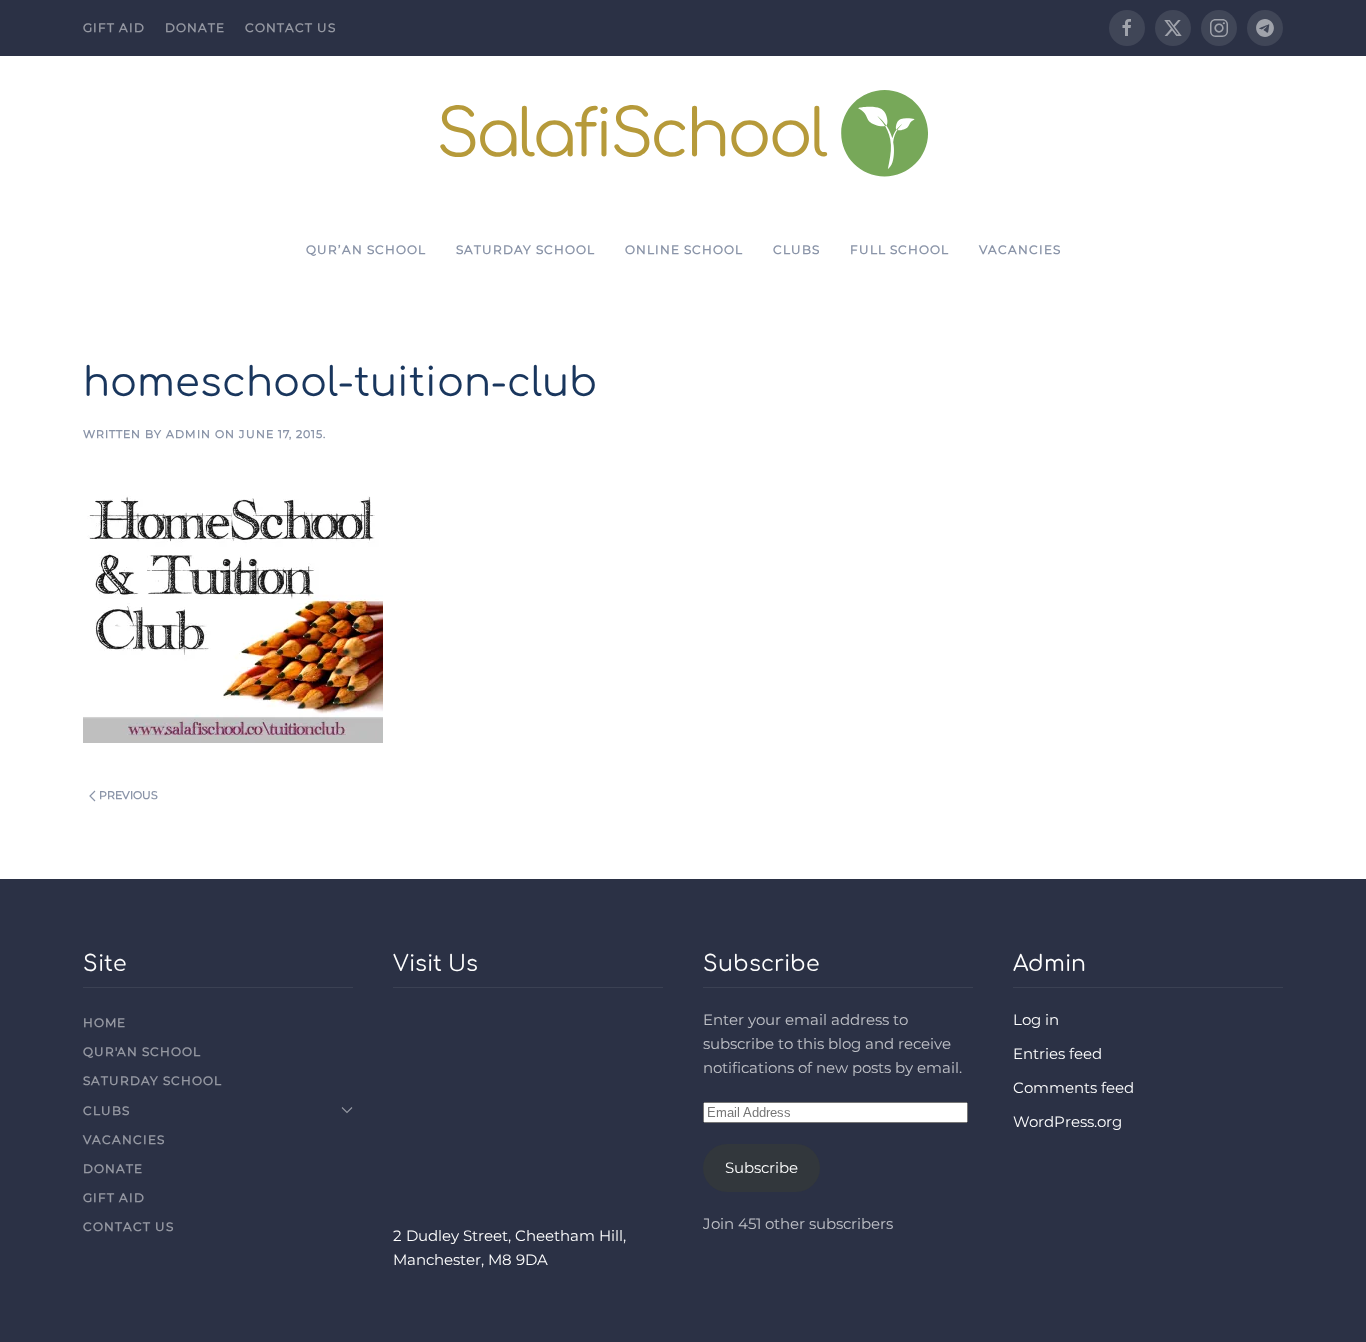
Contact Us (290, 27)
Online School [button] (684, 249)
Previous (128, 795)
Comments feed (1073, 1087)
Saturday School (525, 249)
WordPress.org (1067, 1121)
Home (104, 1022)
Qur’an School (366, 249)
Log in (1036, 1019)
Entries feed (1057, 1053)
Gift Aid (114, 27)
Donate (195, 27)
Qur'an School (142, 1051)
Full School (899, 249)
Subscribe (761, 1167)
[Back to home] (683, 132)
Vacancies (1020, 249)
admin (188, 434)
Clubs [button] (796, 249)
